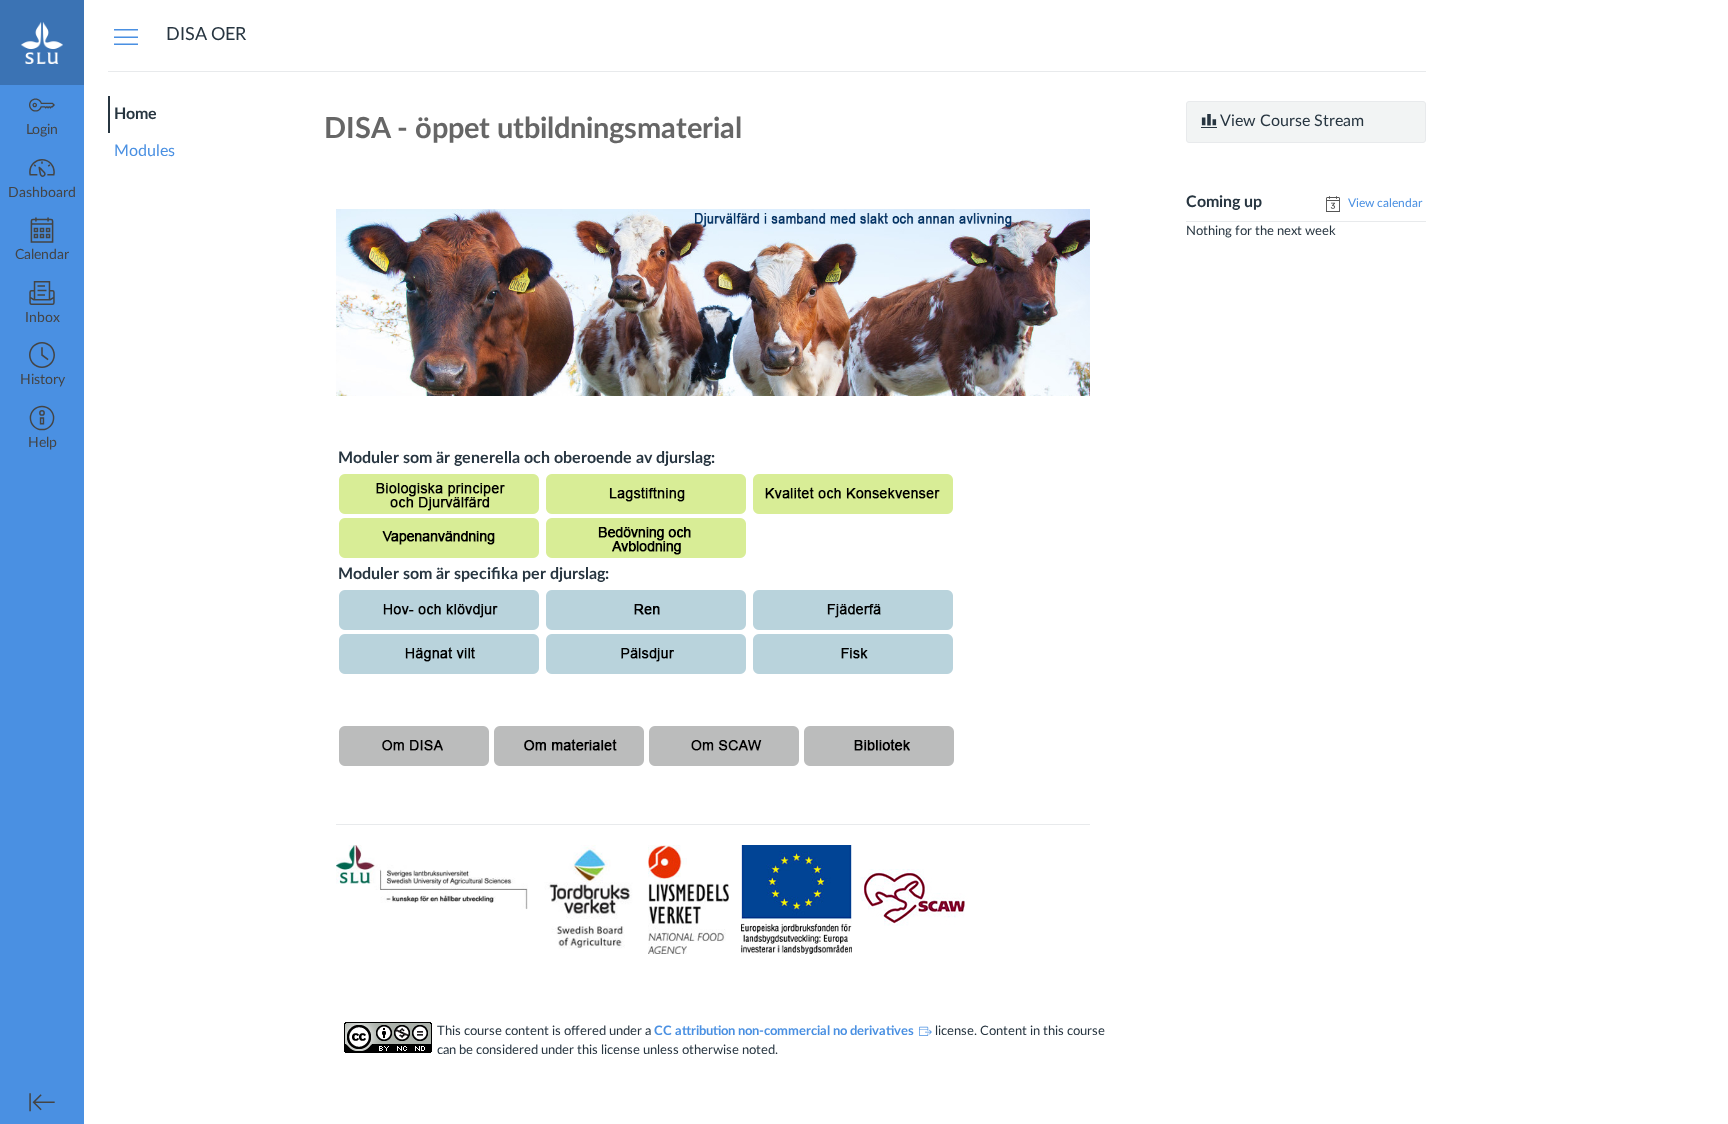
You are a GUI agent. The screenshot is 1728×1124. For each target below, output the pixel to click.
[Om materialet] (569, 745)
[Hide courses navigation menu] (126, 36)
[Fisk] (853, 653)
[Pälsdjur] (646, 653)
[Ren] (646, 609)
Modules (144, 151)
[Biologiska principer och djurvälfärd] (439, 493)
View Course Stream (1290, 121)
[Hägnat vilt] (439, 653)
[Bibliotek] (879, 745)
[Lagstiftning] (646, 493)
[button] (42, 366)
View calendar (1383, 203)
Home (135, 114)
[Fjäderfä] (853, 609)
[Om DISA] (414, 745)
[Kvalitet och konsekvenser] (853, 493)
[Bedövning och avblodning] (646, 537)
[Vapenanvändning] (439, 537)
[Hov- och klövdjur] (439, 609)
